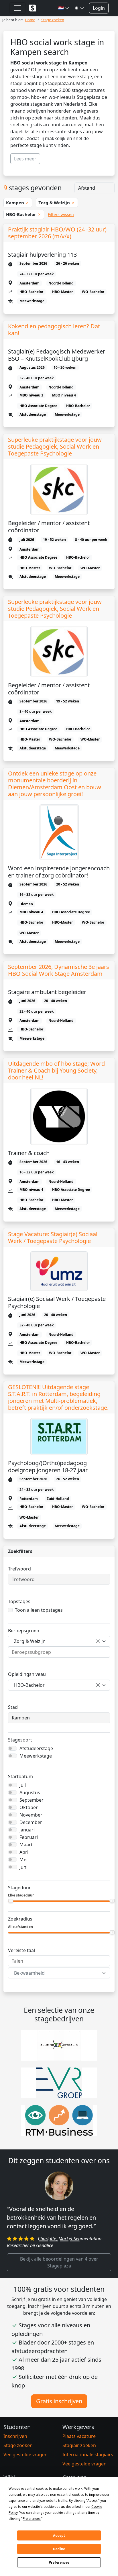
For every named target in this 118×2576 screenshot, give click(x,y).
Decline (59, 2549)
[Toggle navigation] (17, 8)
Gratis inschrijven (59, 2401)
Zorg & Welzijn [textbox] (30, 1641)
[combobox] (59, 1641)
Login (99, 8)
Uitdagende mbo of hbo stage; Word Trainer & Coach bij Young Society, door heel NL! (56, 1071)
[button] (64, 8)
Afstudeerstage (36, 1748)
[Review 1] (44, 2241)
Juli (23, 1785)
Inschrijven (15, 2436)
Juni (23, 1867)
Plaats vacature (79, 2436)
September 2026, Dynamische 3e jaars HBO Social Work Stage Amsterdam (59, 970)
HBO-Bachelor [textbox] (29, 1685)
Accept (59, 2536)
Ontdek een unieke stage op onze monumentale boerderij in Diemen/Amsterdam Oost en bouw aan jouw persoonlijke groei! (55, 784)
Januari (27, 1830)
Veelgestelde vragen (25, 2455)
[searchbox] (59, 1652)
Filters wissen (61, 214)
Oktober (29, 1807)
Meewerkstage (36, 1756)
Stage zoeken (18, 2445)
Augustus (30, 1792)
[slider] (11, 1901)
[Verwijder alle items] (98, 1641)
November (31, 1815)
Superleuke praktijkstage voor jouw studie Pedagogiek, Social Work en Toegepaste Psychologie (55, 447)
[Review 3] (64, 2241)
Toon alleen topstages (39, 1610)
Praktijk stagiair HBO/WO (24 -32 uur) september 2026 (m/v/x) (57, 233)
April (24, 1852)
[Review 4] (74, 2241)
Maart (26, 1845)
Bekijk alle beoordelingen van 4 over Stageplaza (59, 2262)
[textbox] (56, 1973)
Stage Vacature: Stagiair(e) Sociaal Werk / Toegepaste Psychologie (53, 1238)
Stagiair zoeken (79, 2445)
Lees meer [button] (25, 159)
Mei (23, 1860)
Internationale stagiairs (88, 2455)
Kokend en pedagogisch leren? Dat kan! (54, 330)
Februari (29, 1837)
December (31, 1822)
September (32, 1800)
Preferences (59, 2563)
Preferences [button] (32, 2519)
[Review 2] (54, 2241)
